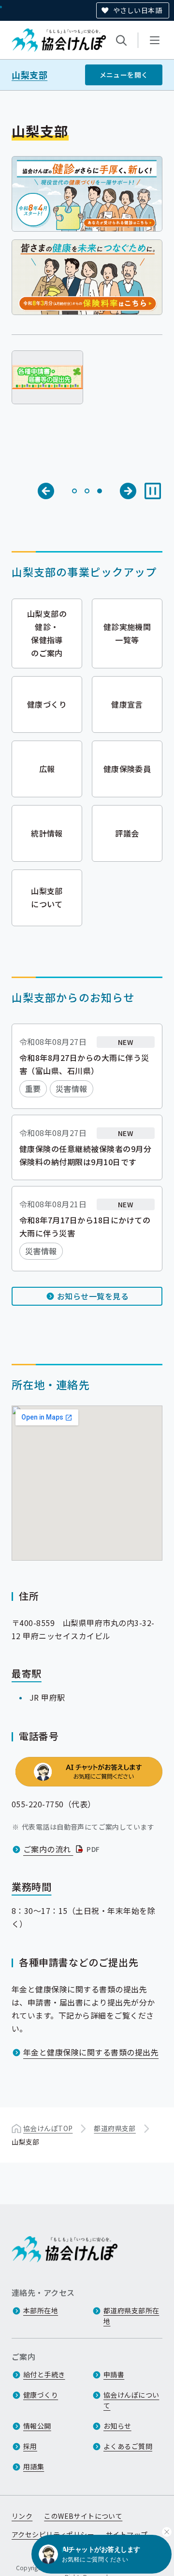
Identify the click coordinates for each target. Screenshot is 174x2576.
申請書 (114, 2374)
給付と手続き (44, 2374)
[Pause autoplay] (153, 491)
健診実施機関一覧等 (127, 633)
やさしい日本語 (138, 10)
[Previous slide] (46, 491)
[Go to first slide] (128, 491)
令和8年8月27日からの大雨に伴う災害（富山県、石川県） (84, 1064)
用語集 (34, 2466)
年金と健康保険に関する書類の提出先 (91, 2052)
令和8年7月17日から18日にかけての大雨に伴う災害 (85, 1226)
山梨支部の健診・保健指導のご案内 (47, 633)
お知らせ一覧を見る (93, 1296)
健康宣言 (127, 704)
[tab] (74, 491)
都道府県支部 (115, 2128)
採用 (30, 2446)
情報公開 (37, 2426)
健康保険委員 (127, 769)
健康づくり (47, 704)
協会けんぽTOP (48, 2128)
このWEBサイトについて (83, 2516)
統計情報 (47, 833)
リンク (22, 2516)
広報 (47, 769)
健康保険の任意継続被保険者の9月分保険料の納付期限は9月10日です (85, 1155)
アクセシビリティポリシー (53, 2534)
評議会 (127, 833)
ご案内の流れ (63, 1849)
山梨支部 (29, 75)
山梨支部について (47, 897)
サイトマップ (127, 2534)
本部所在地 (41, 2310)
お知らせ (117, 2426)
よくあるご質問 (128, 2446)
